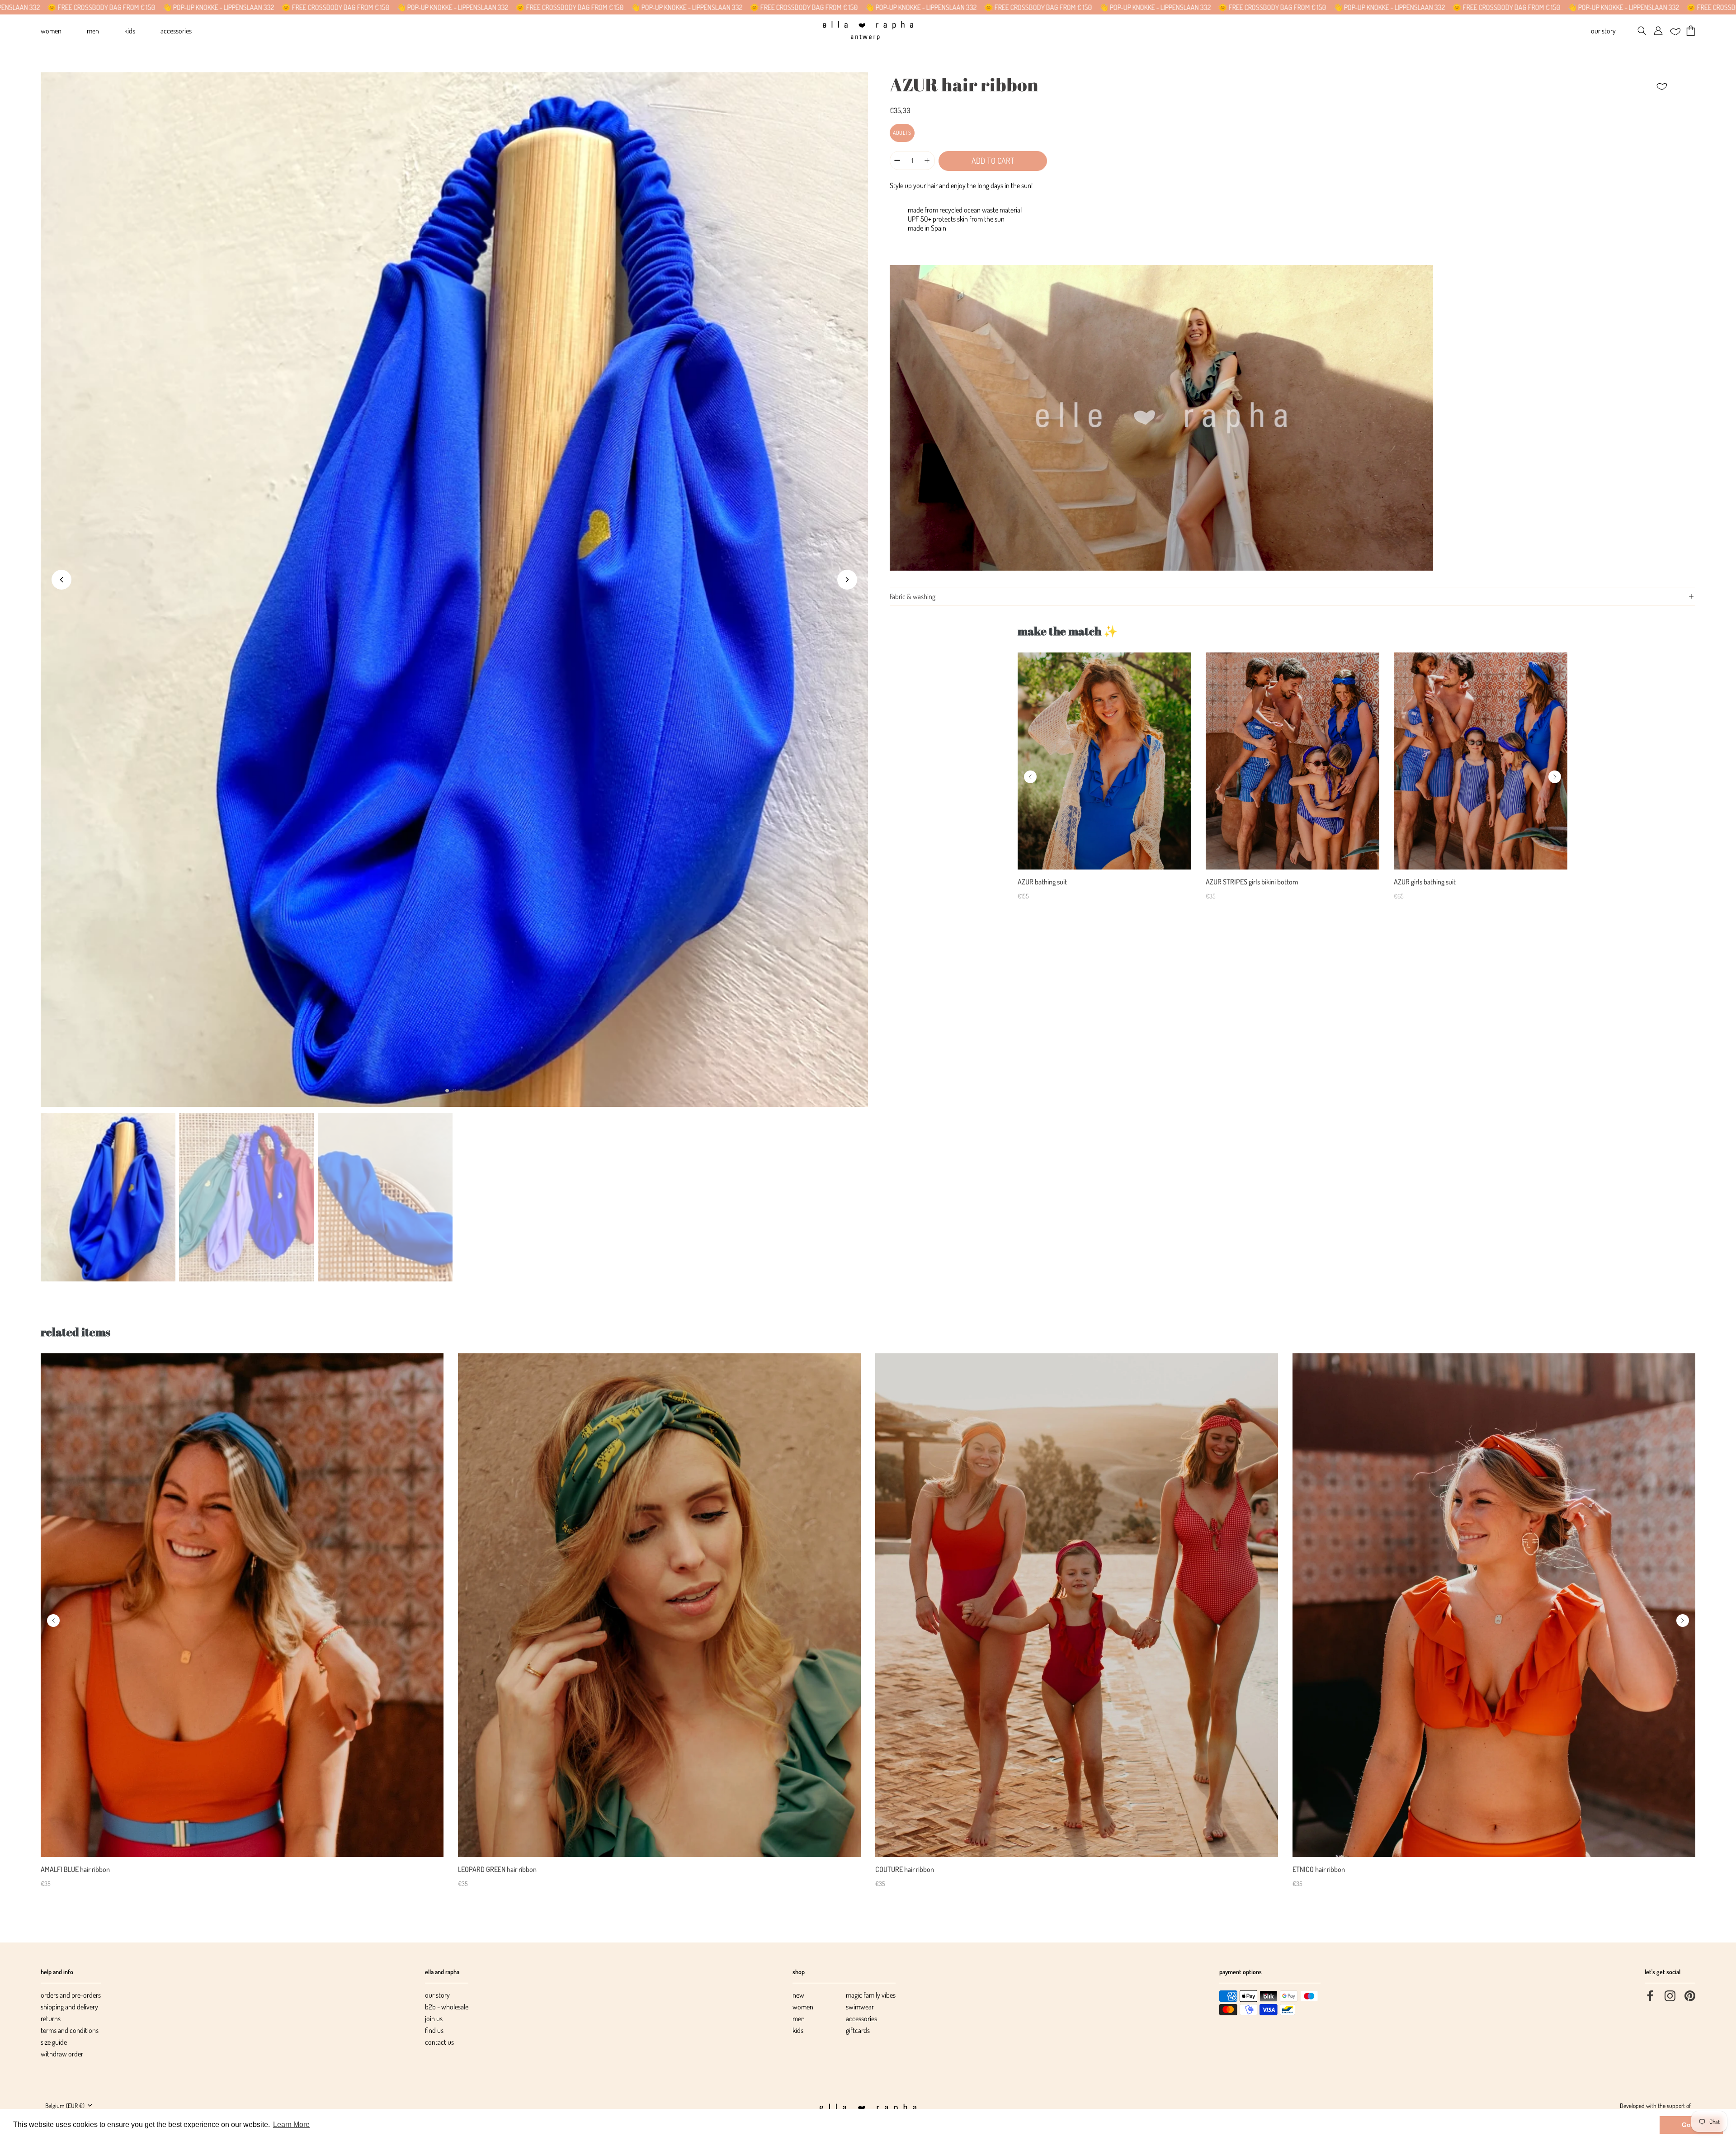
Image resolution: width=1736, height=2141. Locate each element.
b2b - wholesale (447, 2007)
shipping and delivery (69, 2007)
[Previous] (1030, 777)
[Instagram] (1670, 1995)
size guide (54, 2042)
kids (798, 2030)
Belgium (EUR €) (65, 2105)
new (798, 1995)
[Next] (1555, 777)
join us (434, 2018)
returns (51, 2018)
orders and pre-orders (71, 1995)
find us (434, 2030)
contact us (439, 2042)
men (799, 2018)
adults (902, 133)
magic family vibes (871, 1995)
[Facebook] (1650, 1995)
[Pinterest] (1690, 1995)
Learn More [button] (291, 2124)
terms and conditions (70, 2030)
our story (437, 1995)
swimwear (860, 2007)
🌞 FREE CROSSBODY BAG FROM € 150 (205, 7)
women (803, 2007)
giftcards (858, 2030)
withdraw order (62, 2054)
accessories (861, 2018)
